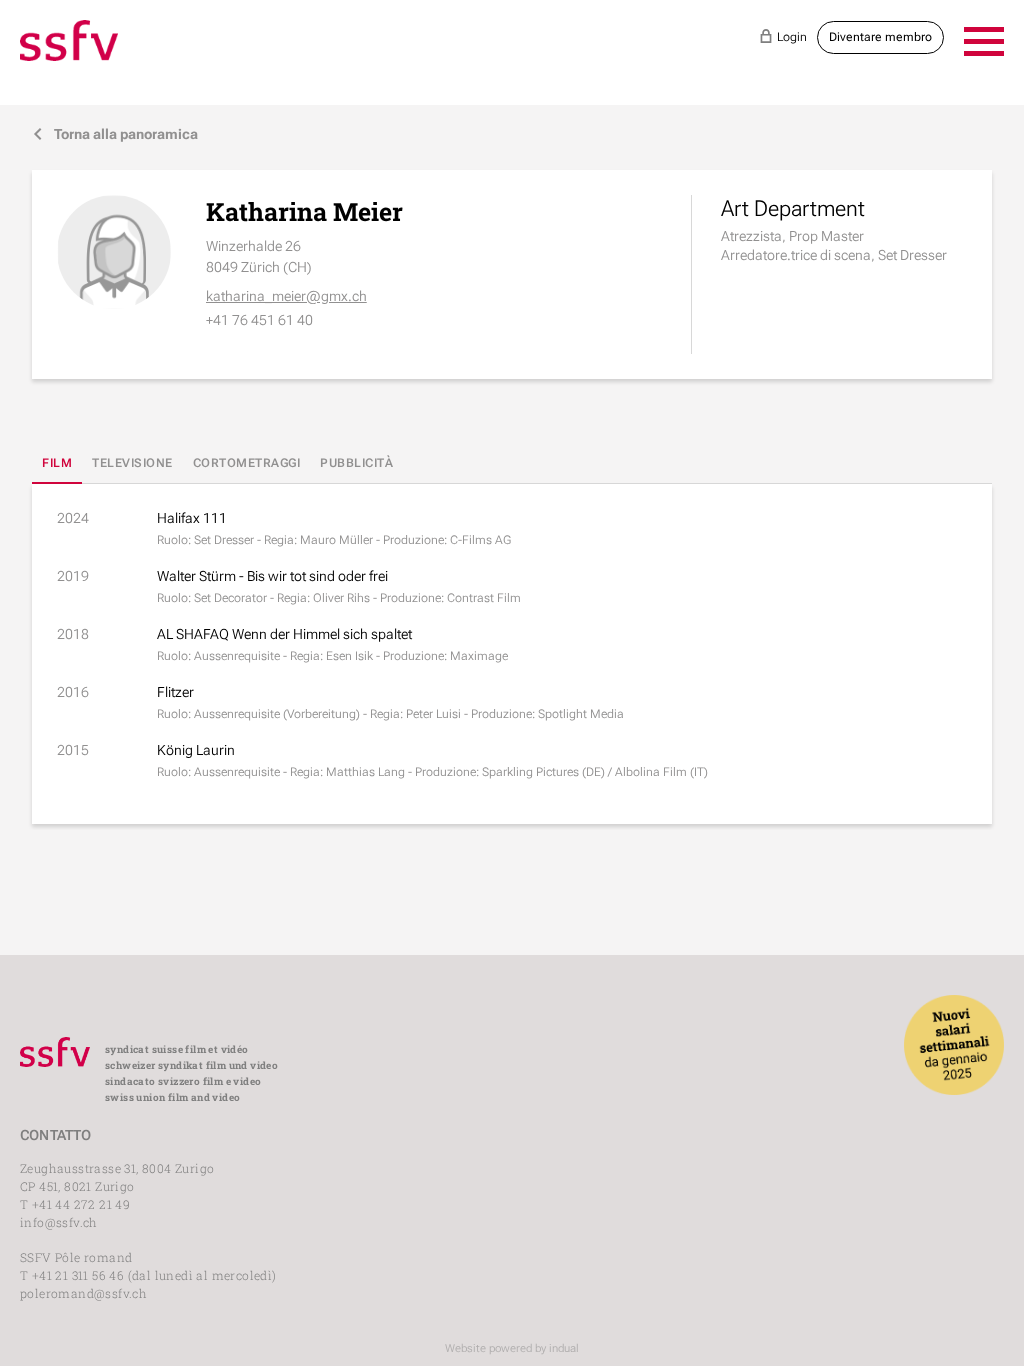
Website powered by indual (512, 1348)
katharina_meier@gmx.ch (286, 296)
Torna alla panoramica (115, 134)
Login (783, 36)
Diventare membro (880, 37)
